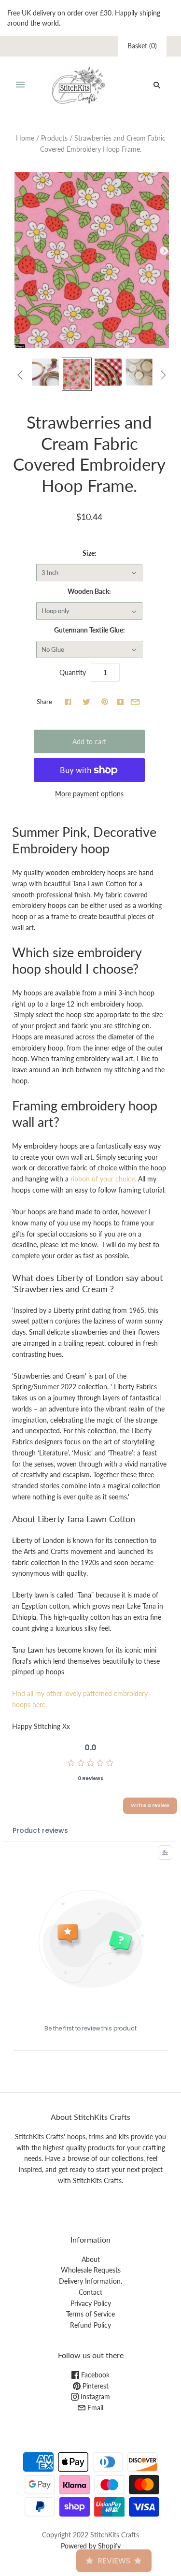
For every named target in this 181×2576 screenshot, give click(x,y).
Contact (90, 2292)
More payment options (89, 794)
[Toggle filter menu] (165, 1853)
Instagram (94, 2396)
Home (25, 138)
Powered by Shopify (91, 2546)
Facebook (94, 2375)
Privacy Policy (91, 2303)
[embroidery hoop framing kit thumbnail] (139, 372)
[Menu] (20, 85)
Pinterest (95, 2386)
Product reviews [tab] (40, 1830)
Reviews (114, 2561)
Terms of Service (90, 2314)
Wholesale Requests (91, 2270)
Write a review (150, 1806)
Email (94, 2408)
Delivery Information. (90, 2281)
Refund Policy (90, 2325)
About (91, 2259)
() (142, 46)
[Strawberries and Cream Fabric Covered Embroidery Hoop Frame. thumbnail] (45, 372)
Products (54, 138)
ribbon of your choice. (103, 1179)
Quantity (73, 672)
